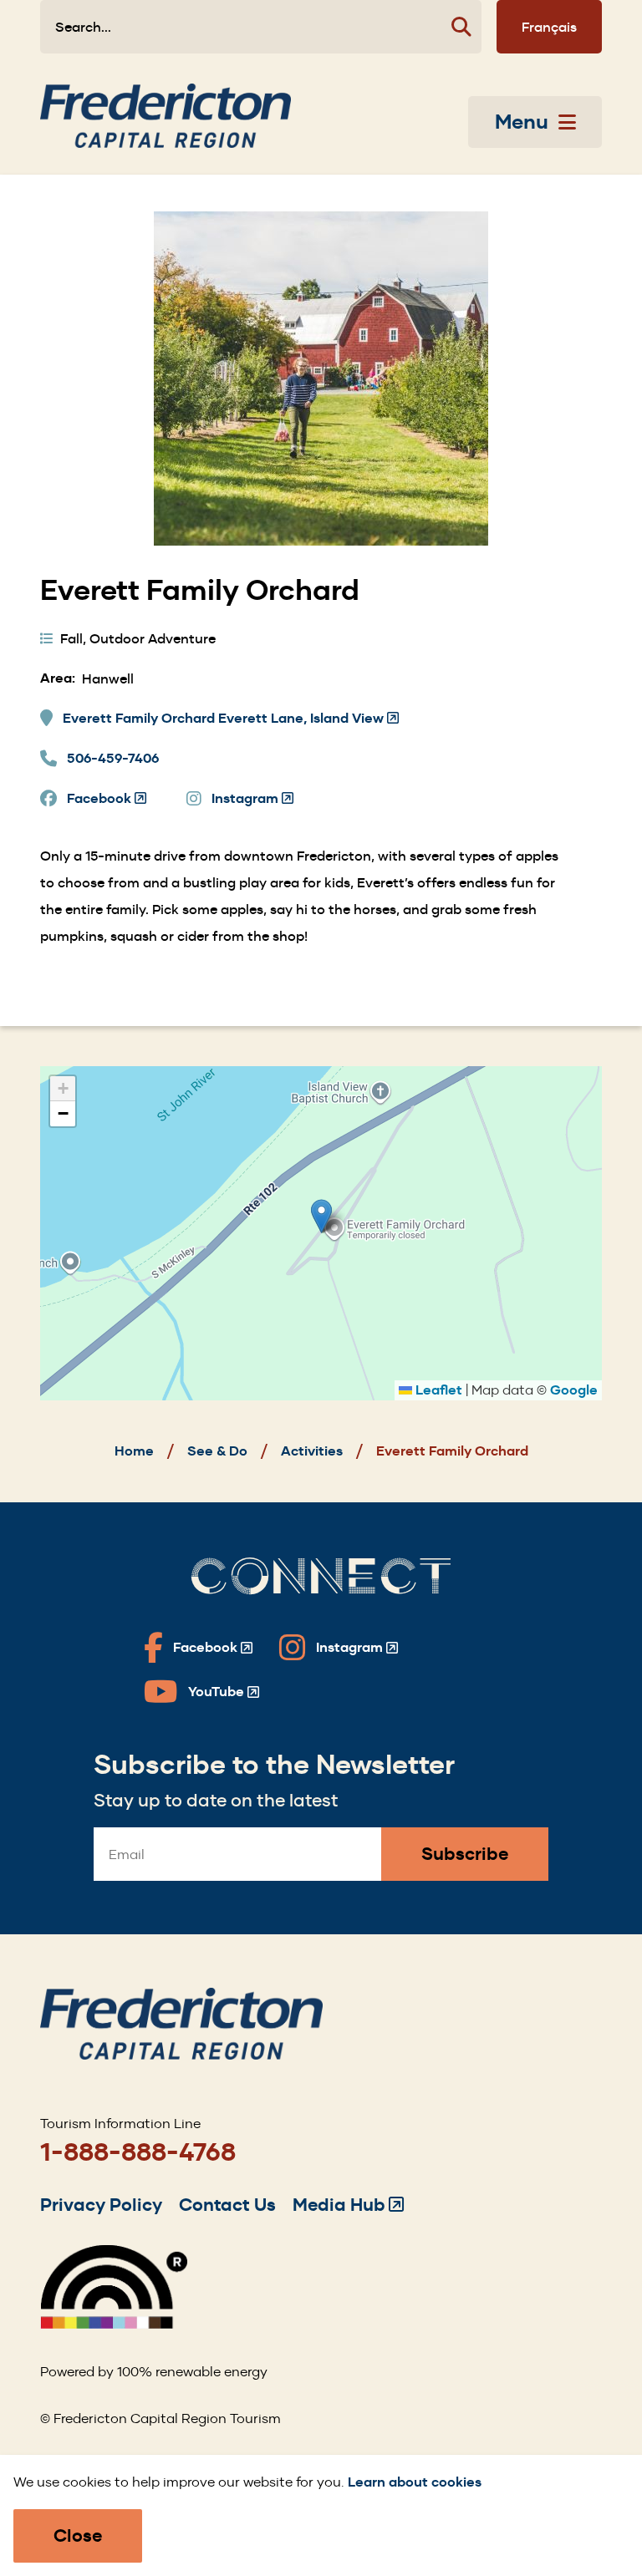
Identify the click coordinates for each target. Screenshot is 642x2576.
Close (78, 2535)
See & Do (217, 1451)
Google (574, 1390)
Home (134, 1451)
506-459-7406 (113, 758)
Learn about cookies (415, 2482)
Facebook (107, 799)
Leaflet (437, 1390)
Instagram (252, 799)
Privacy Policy (101, 2205)
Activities (312, 1451)
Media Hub (348, 2205)
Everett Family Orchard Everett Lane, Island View (231, 719)
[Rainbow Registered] (114, 2324)
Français (549, 27)
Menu (522, 122)
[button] (321, 1216)
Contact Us (227, 2205)
